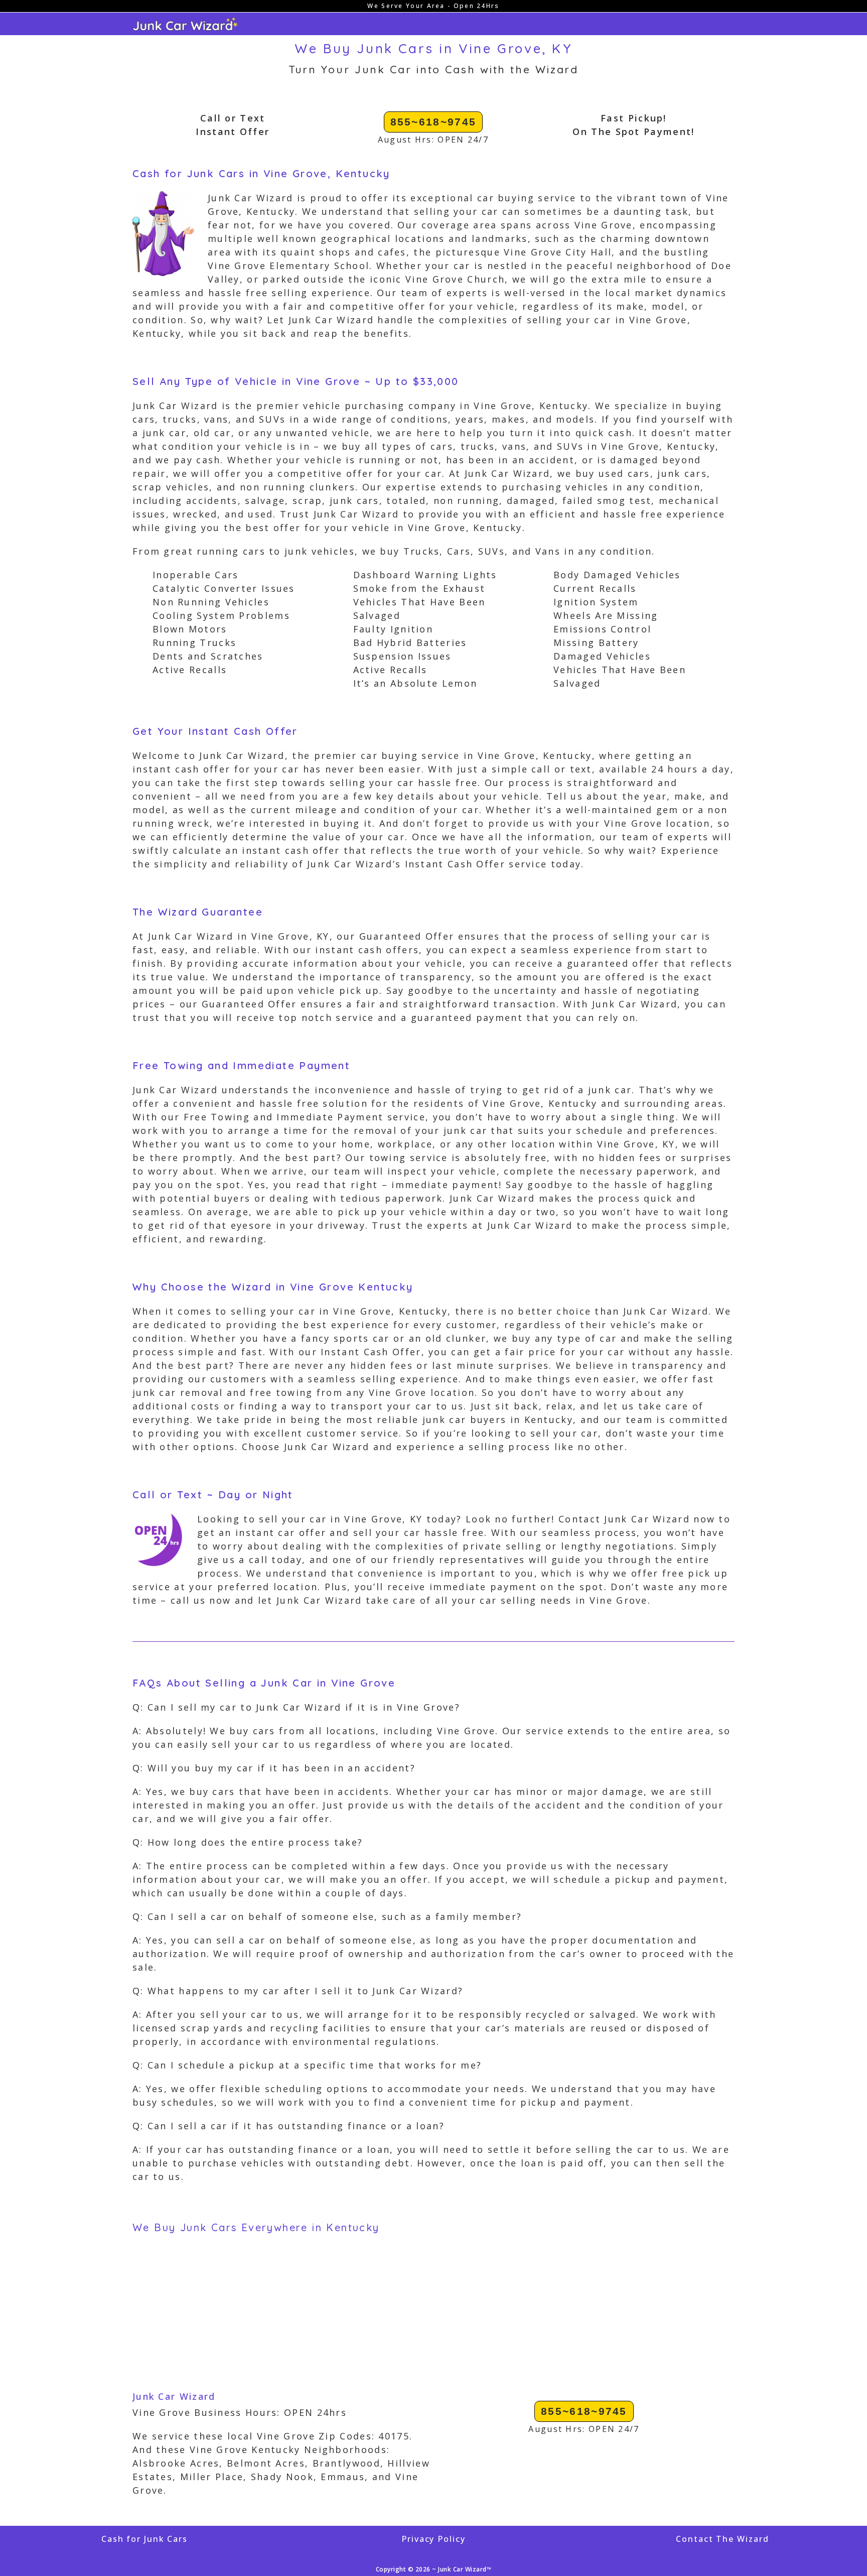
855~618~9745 (434, 122)
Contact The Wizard (722, 2539)
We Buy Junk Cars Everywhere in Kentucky (256, 2227)
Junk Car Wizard (174, 2396)
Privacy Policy (434, 2539)
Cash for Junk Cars (144, 2539)
